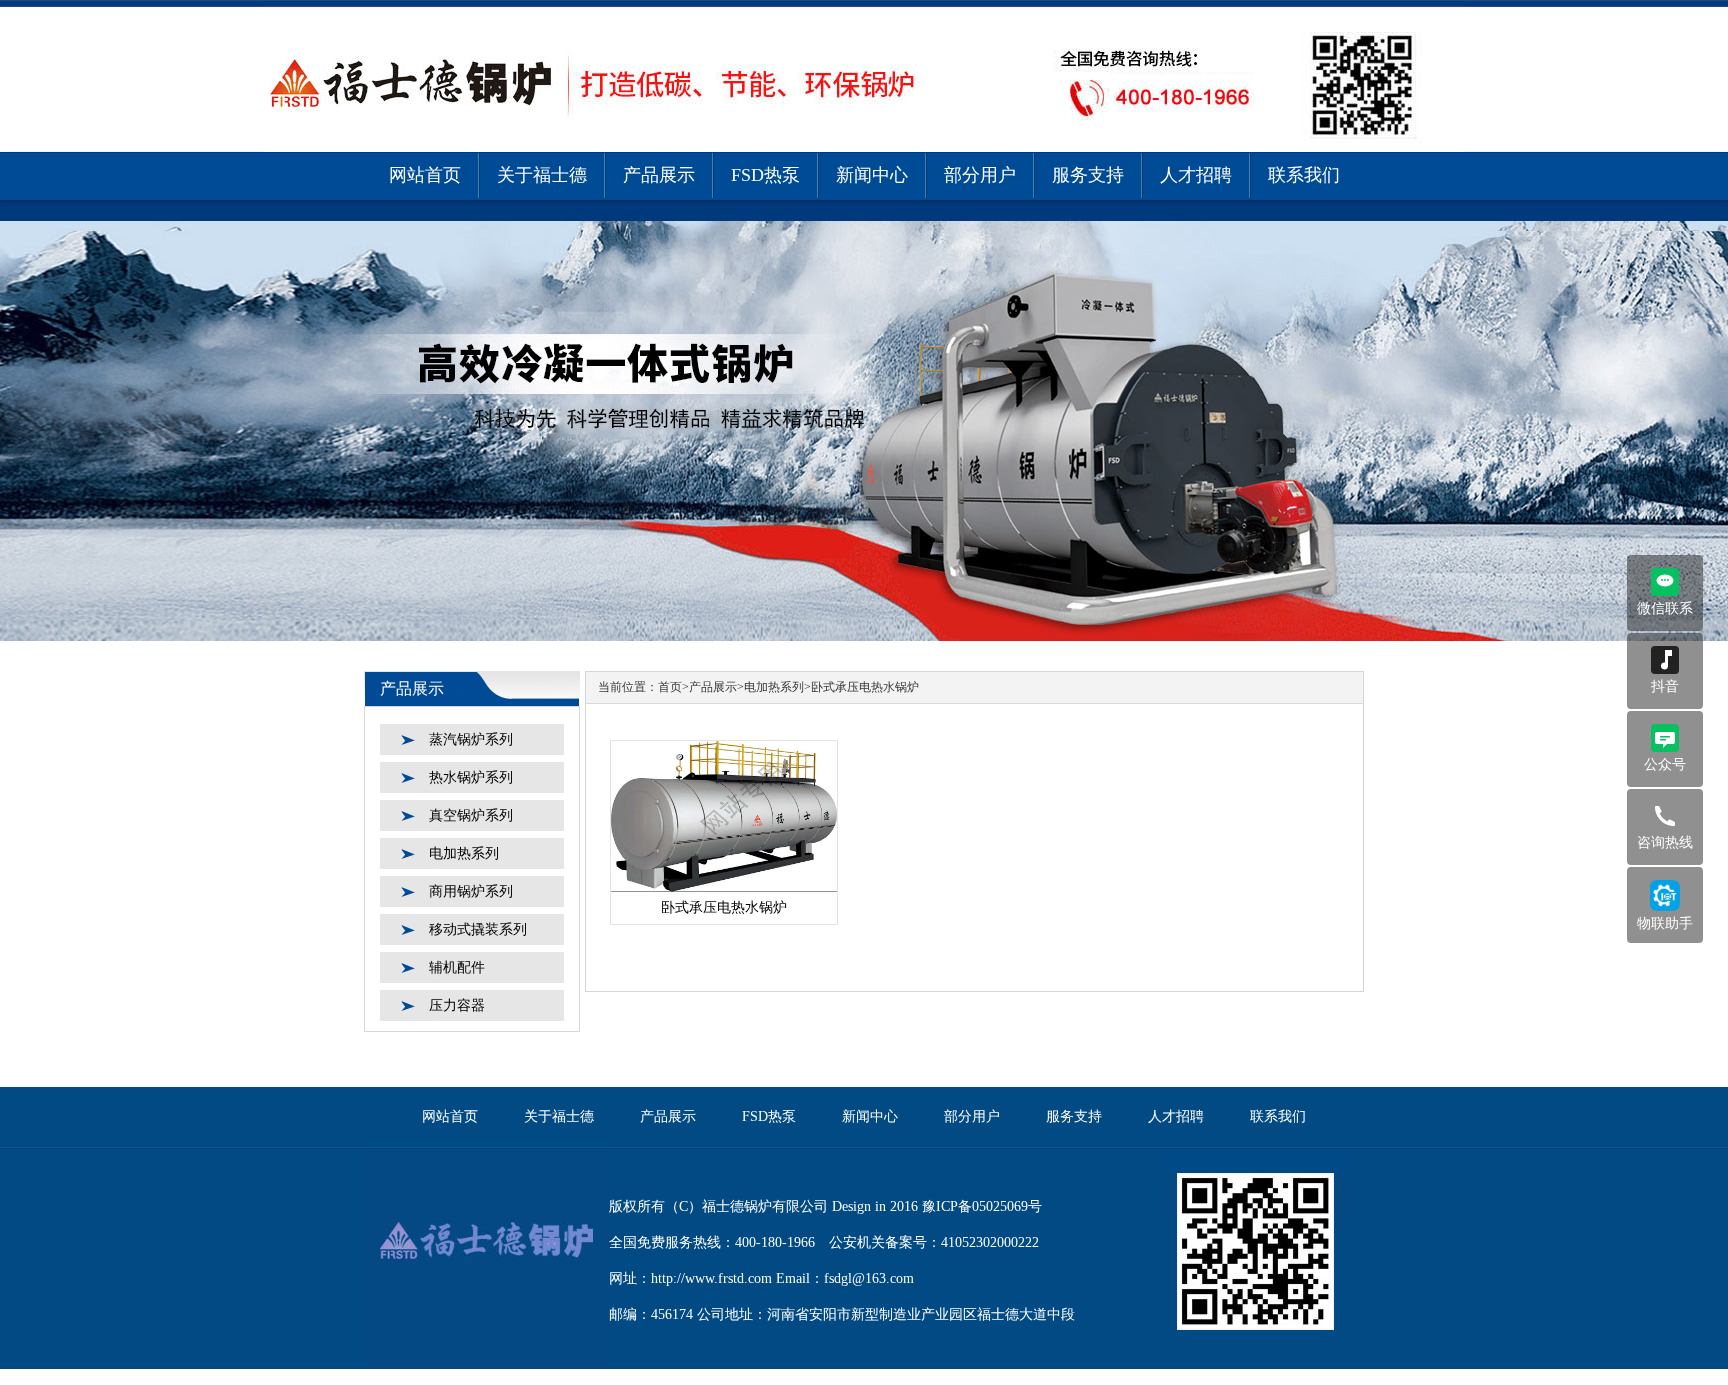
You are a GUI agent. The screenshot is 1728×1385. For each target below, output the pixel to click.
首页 (670, 687)
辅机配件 (457, 967)
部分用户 (980, 175)
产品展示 (659, 175)
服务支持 (1088, 175)
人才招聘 (1196, 175)
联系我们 (1304, 175)
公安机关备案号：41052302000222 (934, 1242)
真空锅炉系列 (471, 815)
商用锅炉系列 (471, 891)
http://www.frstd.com (711, 1278)
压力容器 (457, 1005)
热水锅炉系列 (471, 777)
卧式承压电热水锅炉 (865, 687)
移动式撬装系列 (478, 929)
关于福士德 (542, 175)
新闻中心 (872, 175)
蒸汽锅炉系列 (471, 739)
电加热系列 (464, 853)
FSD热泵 (765, 175)
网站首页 (425, 175)
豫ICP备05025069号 (982, 1206)
